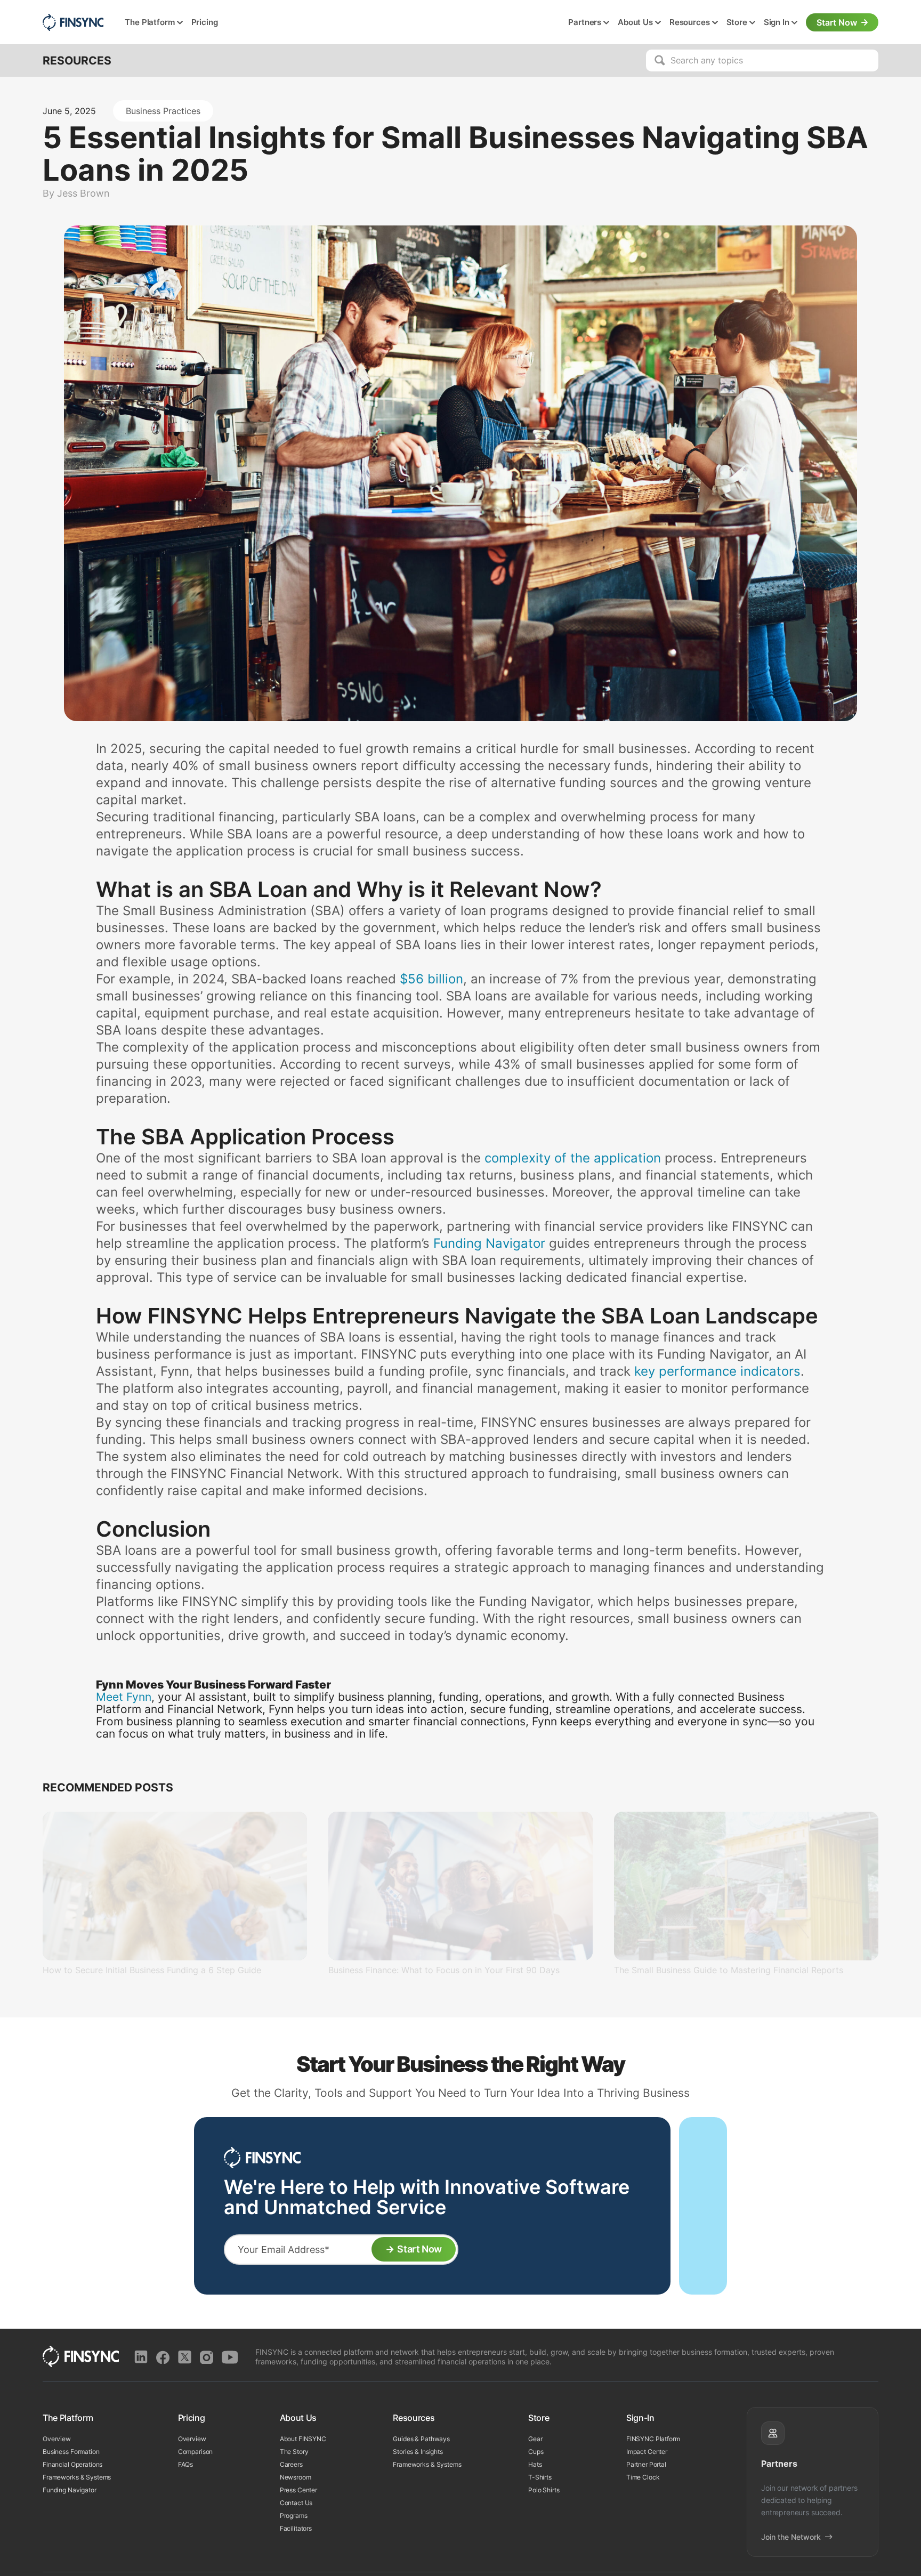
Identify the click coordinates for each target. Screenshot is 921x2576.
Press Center (298, 2490)
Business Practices (163, 111)
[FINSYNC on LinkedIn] (141, 2357)
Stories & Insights (418, 2452)
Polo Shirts (544, 2490)
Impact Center (647, 2452)
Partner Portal (646, 2464)
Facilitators (296, 2528)
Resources (690, 22)
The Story (294, 2452)
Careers (291, 2464)
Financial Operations (72, 2464)
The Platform (150, 22)
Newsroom (296, 2477)
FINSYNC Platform (653, 2439)
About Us (635, 22)
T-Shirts (540, 2477)
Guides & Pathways (421, 2439)
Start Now (837, 22)
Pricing (205, 22)
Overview (57, 2439)
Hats (535, 2464)
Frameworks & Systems (77, 2477)
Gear (535, 2439)
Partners (585, 22)
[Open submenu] (180, 23)
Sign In (777, 22)
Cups (536, 2452)
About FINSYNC (303, 2439)
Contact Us (296, 2503)
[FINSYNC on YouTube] (230, 2357)
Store (737, 22)
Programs (294, 2516)
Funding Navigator (70, 2490)
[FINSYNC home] (73, 22)
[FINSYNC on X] (185, 2357)
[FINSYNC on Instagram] (207, 2357)
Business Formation (71, 2452)
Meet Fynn (124, 1697)
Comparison (196, 2452)
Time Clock (643, 2477)
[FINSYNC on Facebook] (163, 2357)
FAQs (185, 2464)
